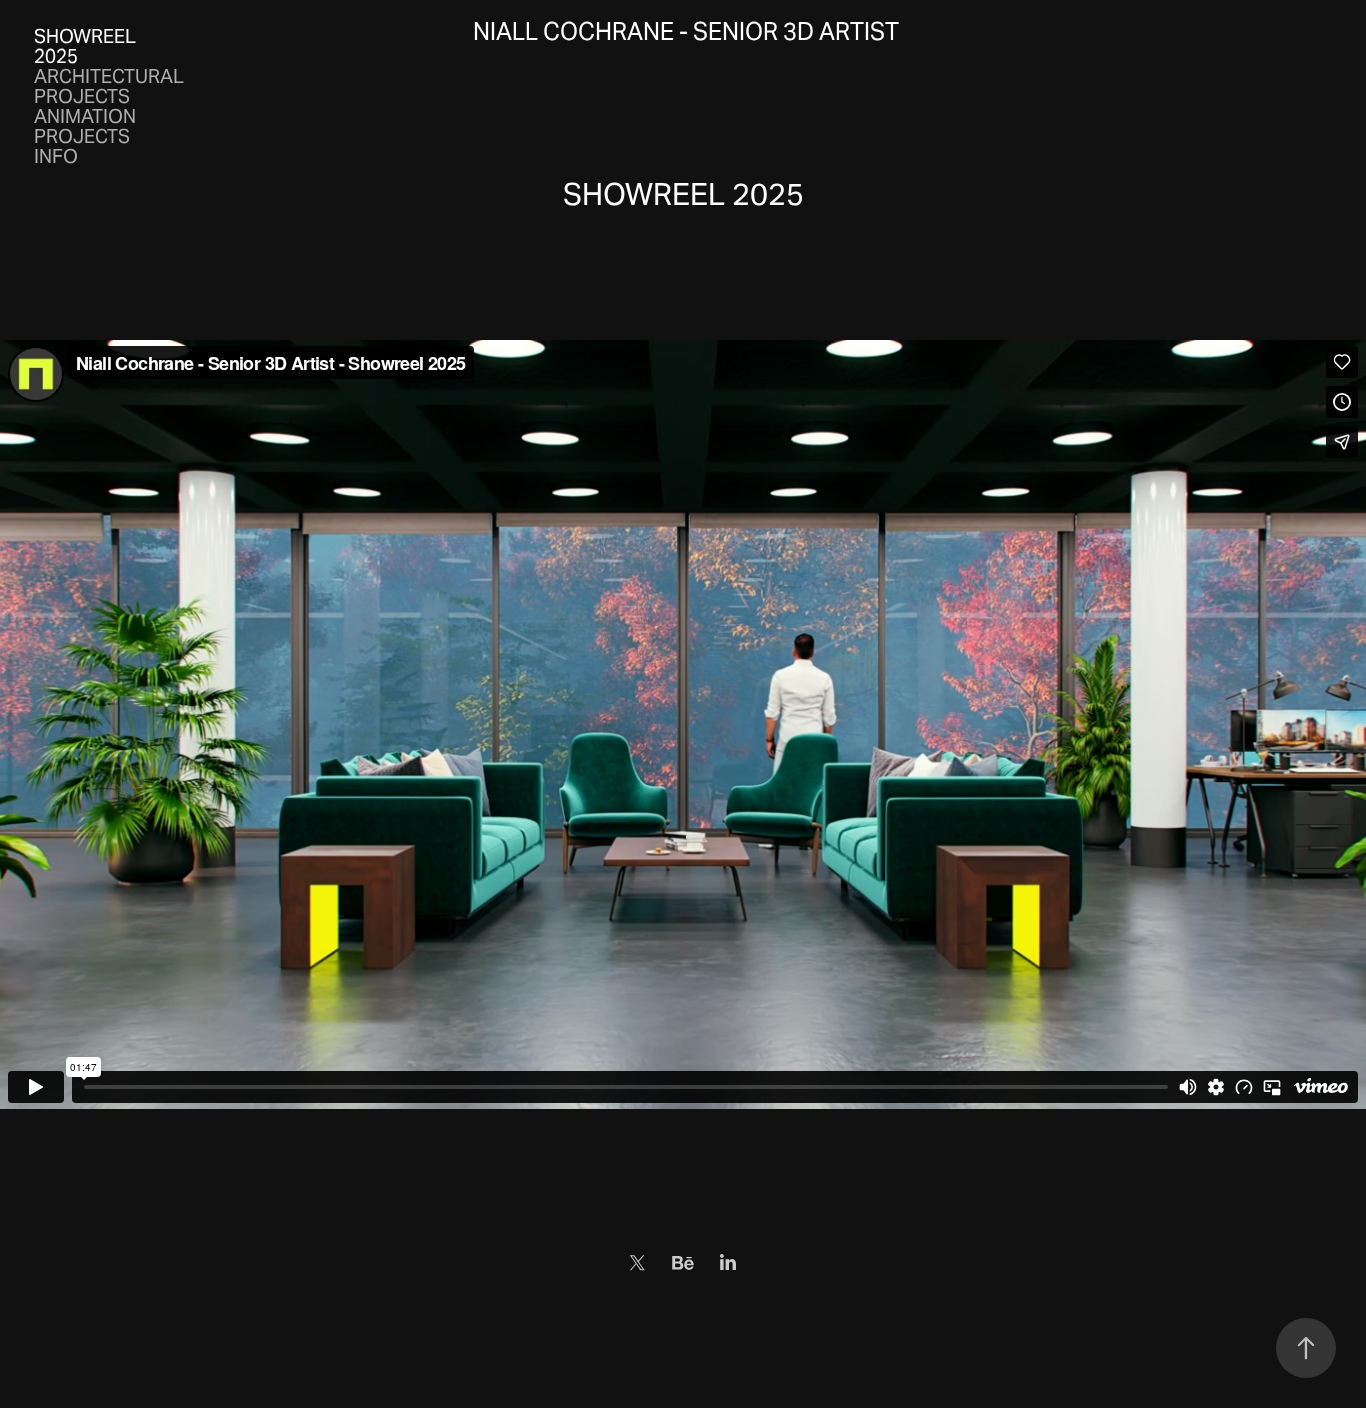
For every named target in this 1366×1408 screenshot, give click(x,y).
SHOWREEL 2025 (85, 46)
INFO (56, 156)
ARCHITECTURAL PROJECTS (109, 86)
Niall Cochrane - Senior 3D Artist (686, 31)
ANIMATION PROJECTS (85, 126)
